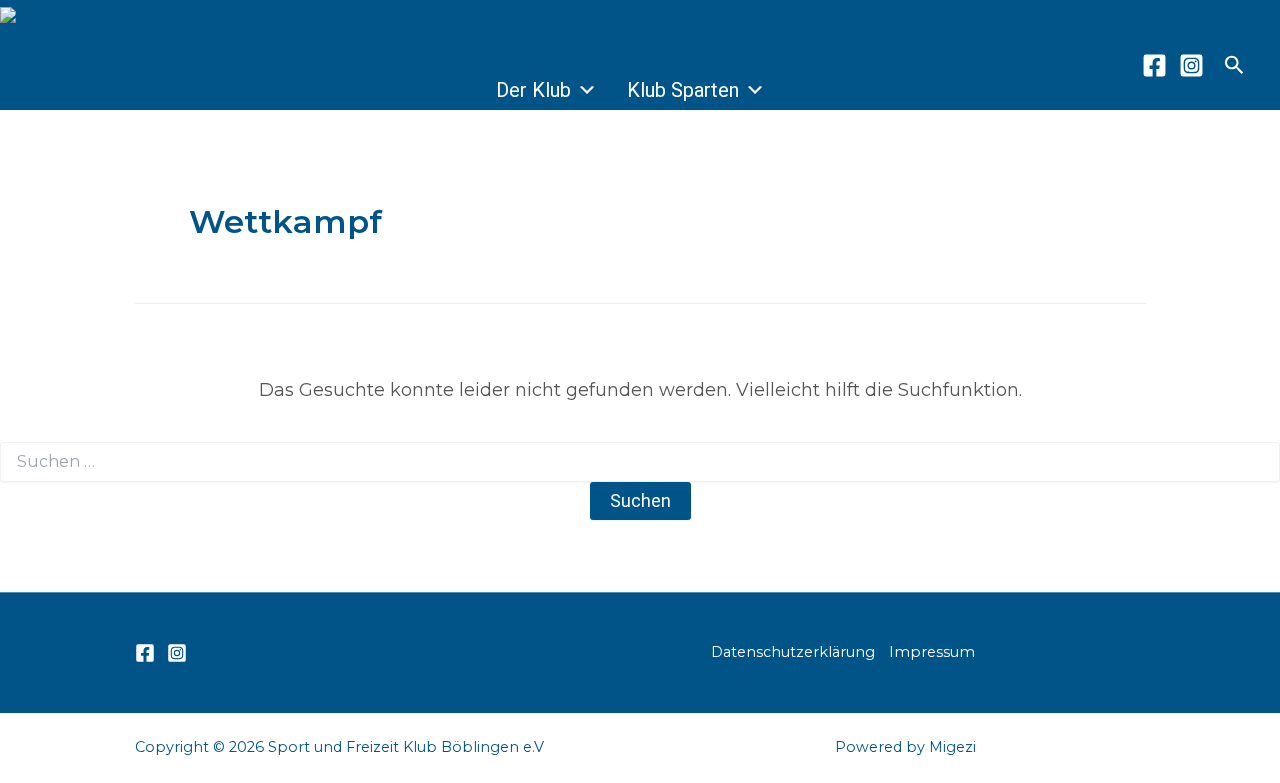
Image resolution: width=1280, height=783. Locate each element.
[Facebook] (1154, 65)
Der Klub (533, 90)
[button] (1234, 65)
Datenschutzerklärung (793, 652)
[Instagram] (1191, 65)
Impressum (932, 652)
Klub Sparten (683, 90)
